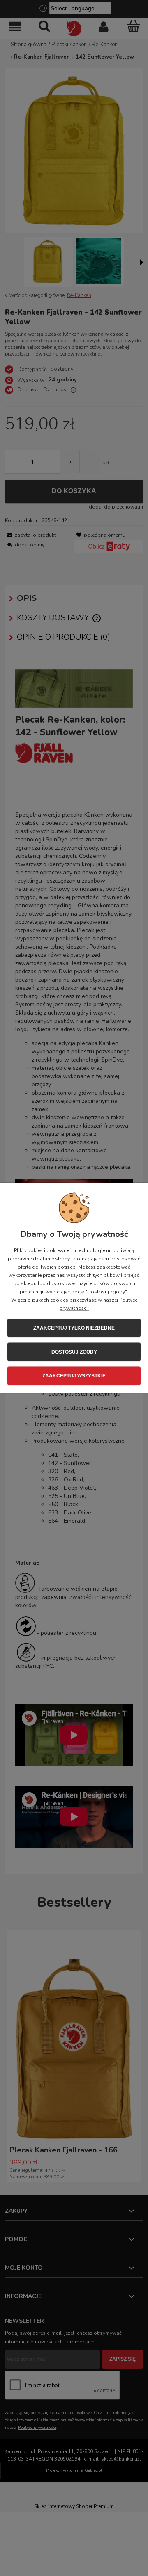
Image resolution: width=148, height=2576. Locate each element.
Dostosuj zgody (74, 1352)
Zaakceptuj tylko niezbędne (74, 1328)
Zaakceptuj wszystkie (74, 1376)
